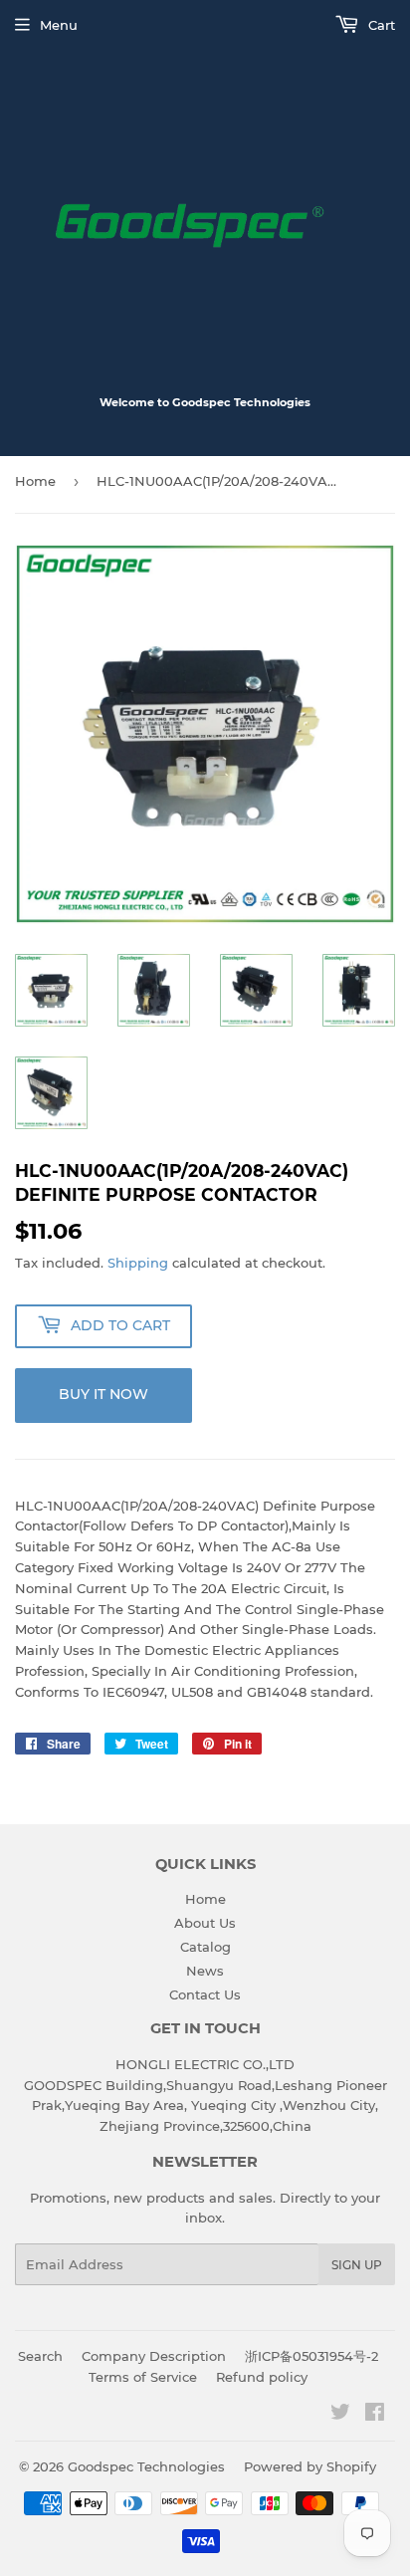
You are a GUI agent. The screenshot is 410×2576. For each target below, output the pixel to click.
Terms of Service (143, 2377)
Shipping (138, 1263)
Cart (380, 25)
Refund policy (262, 2377)
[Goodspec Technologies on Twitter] (340, 2415)
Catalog (205, 1947)
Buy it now (103, 1394)
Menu (59, 25)
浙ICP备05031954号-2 (311, 2356)
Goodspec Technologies (146, 2466)
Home (35, 481)
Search (40, 2356)
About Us (205, 1923)
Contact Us (205, 1994)
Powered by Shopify (310, 2466)
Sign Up (357, 2265)
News (205, 1971)
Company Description (154, 2356)
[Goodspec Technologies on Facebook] (375, 2415)
